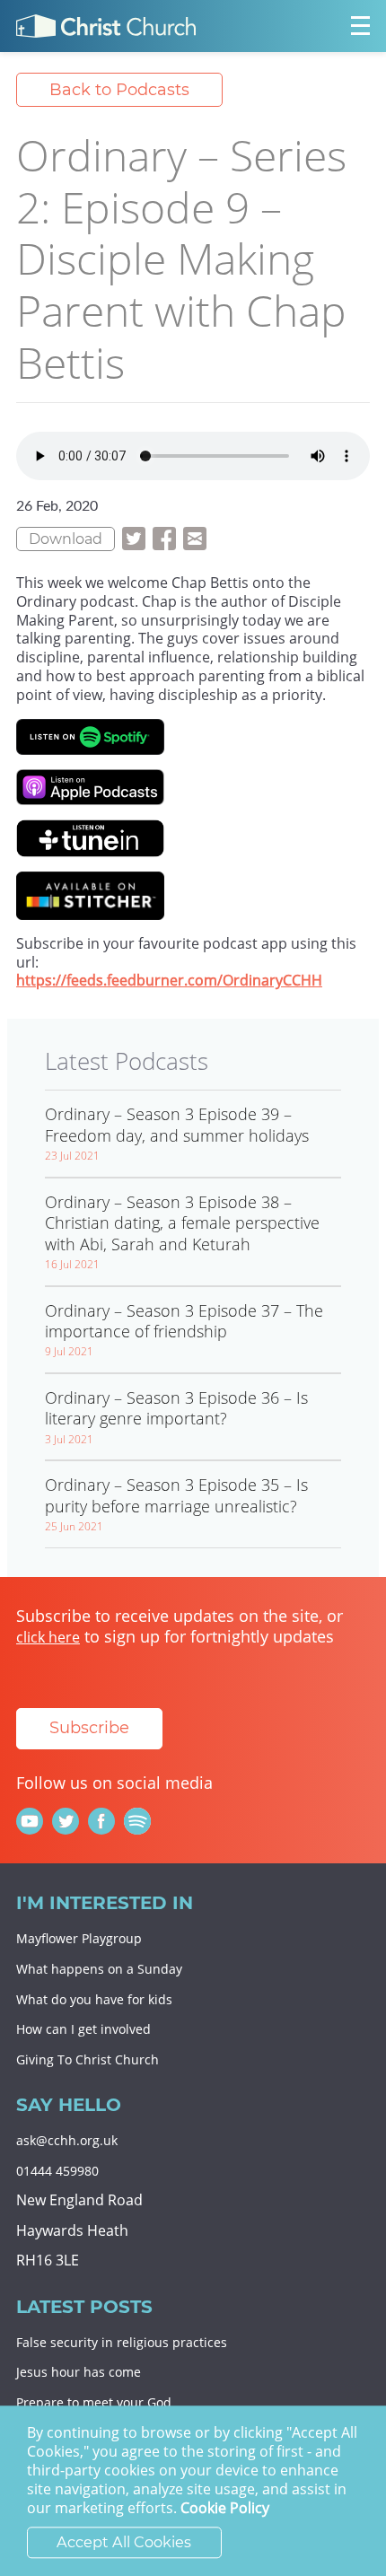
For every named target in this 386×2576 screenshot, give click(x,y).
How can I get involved (83, 2029)
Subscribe (89, 1728)
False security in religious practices (122, 2342)
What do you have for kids (94, 1999)
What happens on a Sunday (99, 1969)
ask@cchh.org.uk (67, 2140)
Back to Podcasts (119, 90)
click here (48, 1637)
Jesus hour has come (79, 2372)
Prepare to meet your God (94, 2402)
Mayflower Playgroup (79, 1938)
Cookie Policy (225, 2509)
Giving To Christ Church (88, 2059)
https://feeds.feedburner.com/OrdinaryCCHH (169, 980)
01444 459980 (57, 2171)
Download (66, 539)
